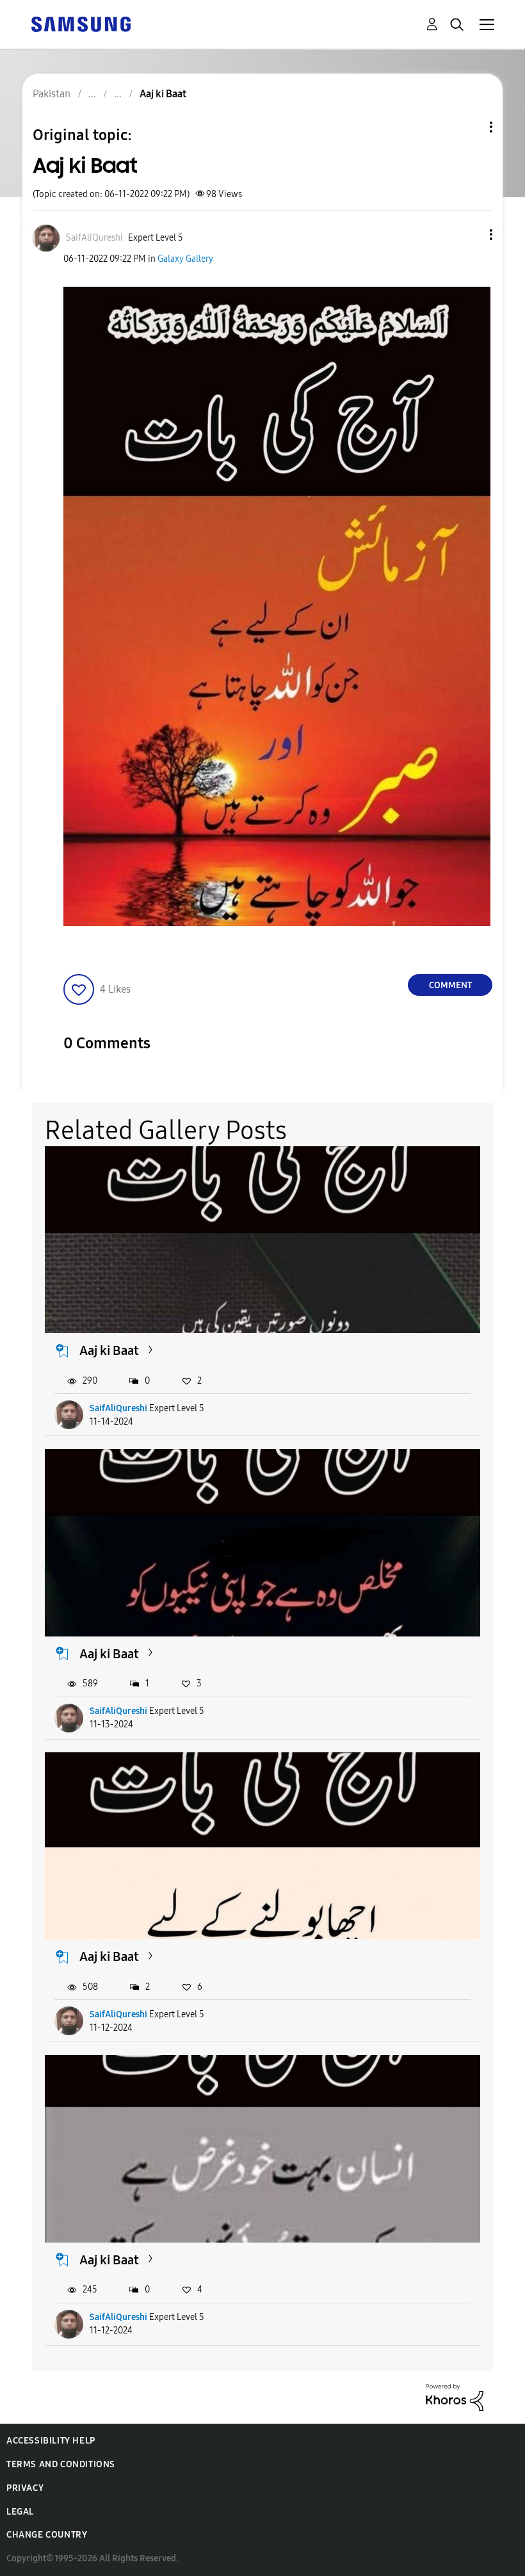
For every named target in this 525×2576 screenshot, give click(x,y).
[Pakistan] (81, 23)
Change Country (47, 2535)
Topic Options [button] (469, 127)
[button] (470, 235)
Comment (450, 985)
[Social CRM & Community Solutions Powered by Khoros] (455, 2396)
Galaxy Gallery (185, 259)
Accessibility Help (51, 2441)
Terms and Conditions (61, 2464)
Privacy (25, 2488)
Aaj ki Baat (109, 1350)
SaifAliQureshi (118, 1408)
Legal (20, 2512)
